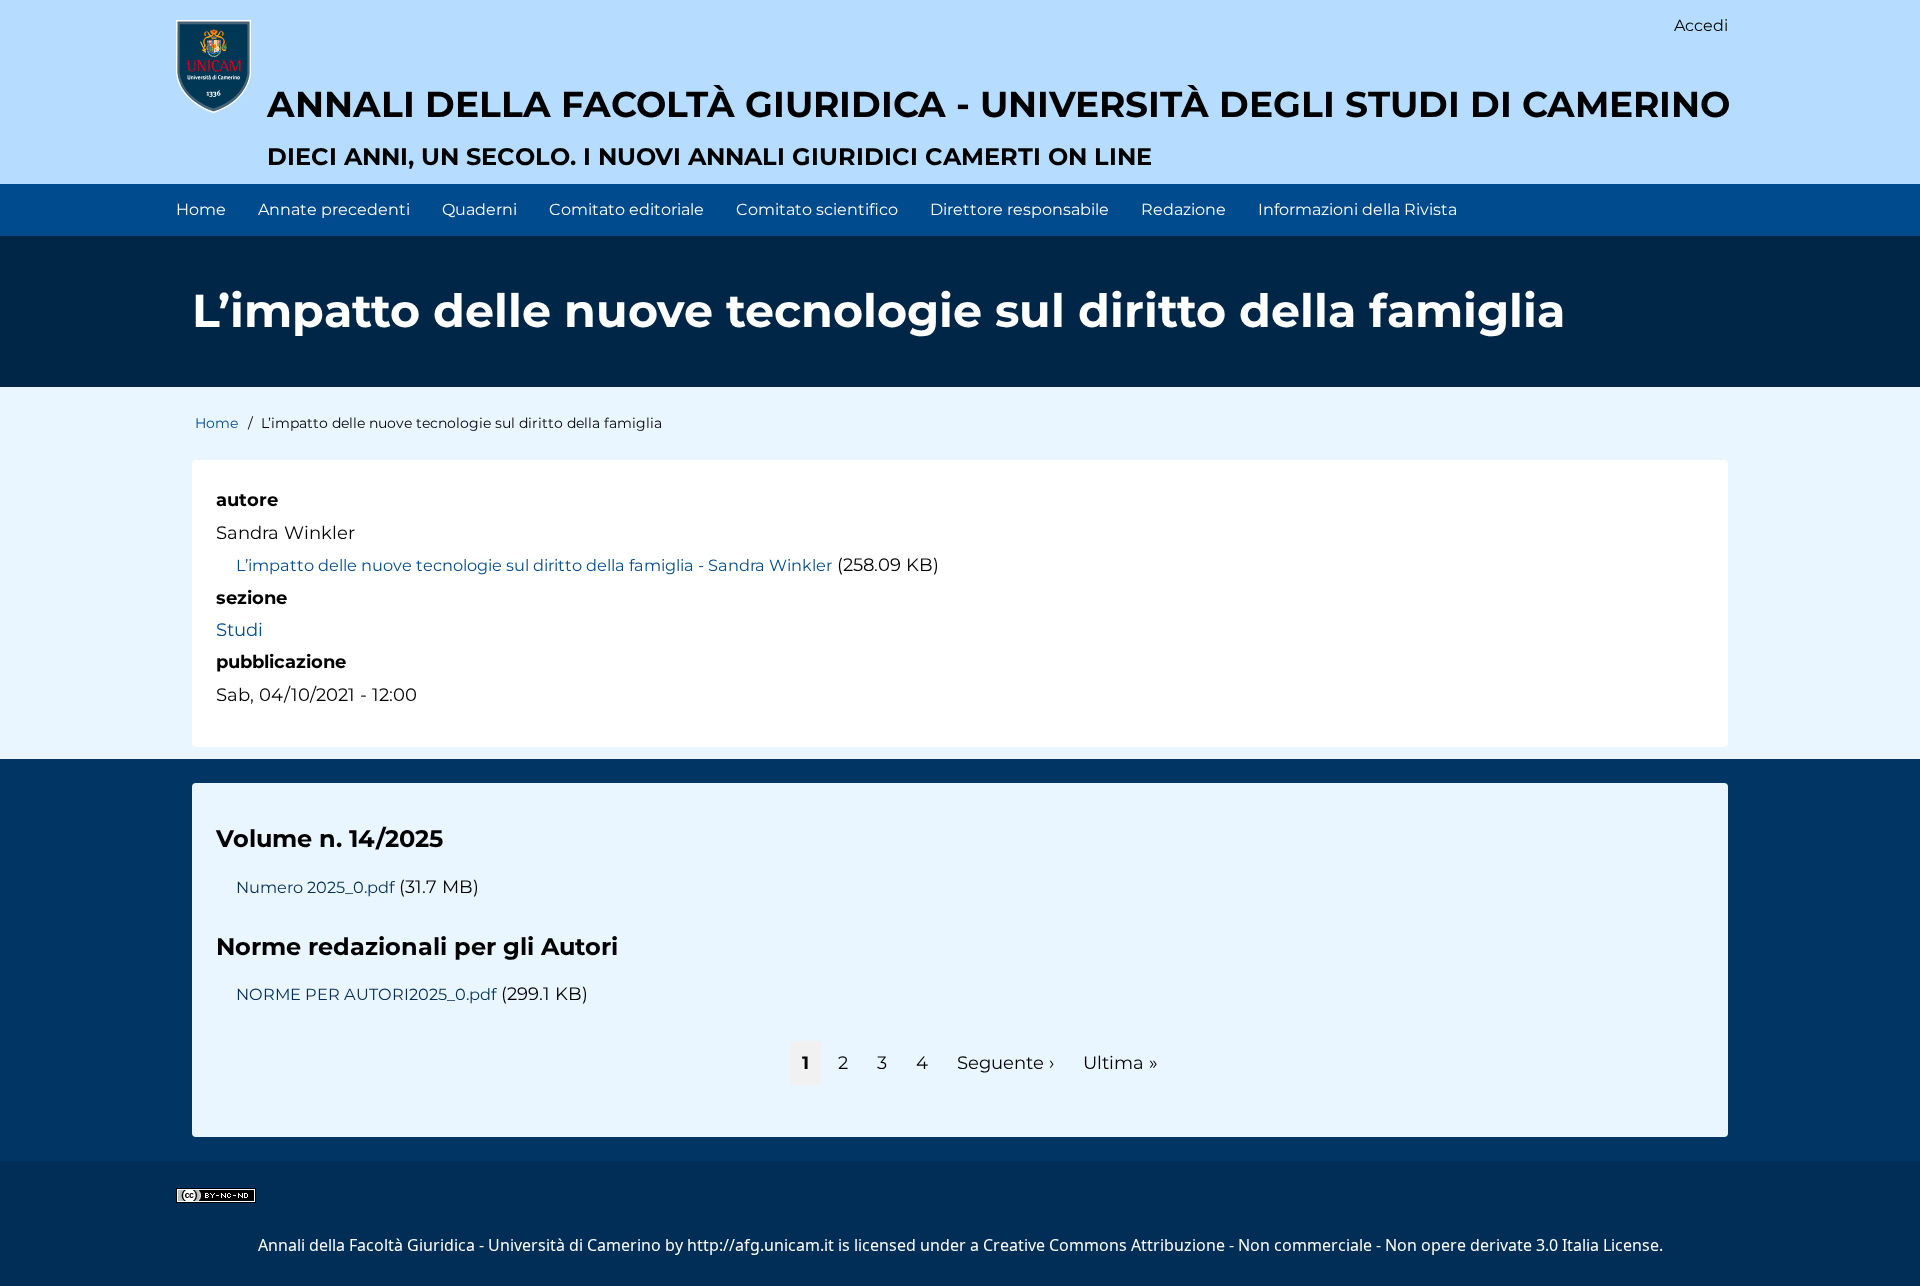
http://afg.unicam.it (760, 1245)
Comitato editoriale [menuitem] (626, 209)
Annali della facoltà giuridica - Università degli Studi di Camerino (998, 104)
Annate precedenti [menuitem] (334, 209)
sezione (251, 598)
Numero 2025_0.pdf (315, 887)
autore (247, 500)
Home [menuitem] (201, 209)
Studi (239, 630)
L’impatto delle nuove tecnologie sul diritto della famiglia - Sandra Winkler (534, 565)
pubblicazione (281, 662)
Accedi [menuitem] (1701, 25)
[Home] (213, 66)
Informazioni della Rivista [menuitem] (1357, 209)
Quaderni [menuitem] (479, 209)
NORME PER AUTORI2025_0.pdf (366, 994)
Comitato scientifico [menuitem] (817, 209)
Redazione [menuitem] (1183, 209)
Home (216, 423)
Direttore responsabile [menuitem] (1019, 209)
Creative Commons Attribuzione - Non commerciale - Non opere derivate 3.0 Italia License (1321, 1245)
